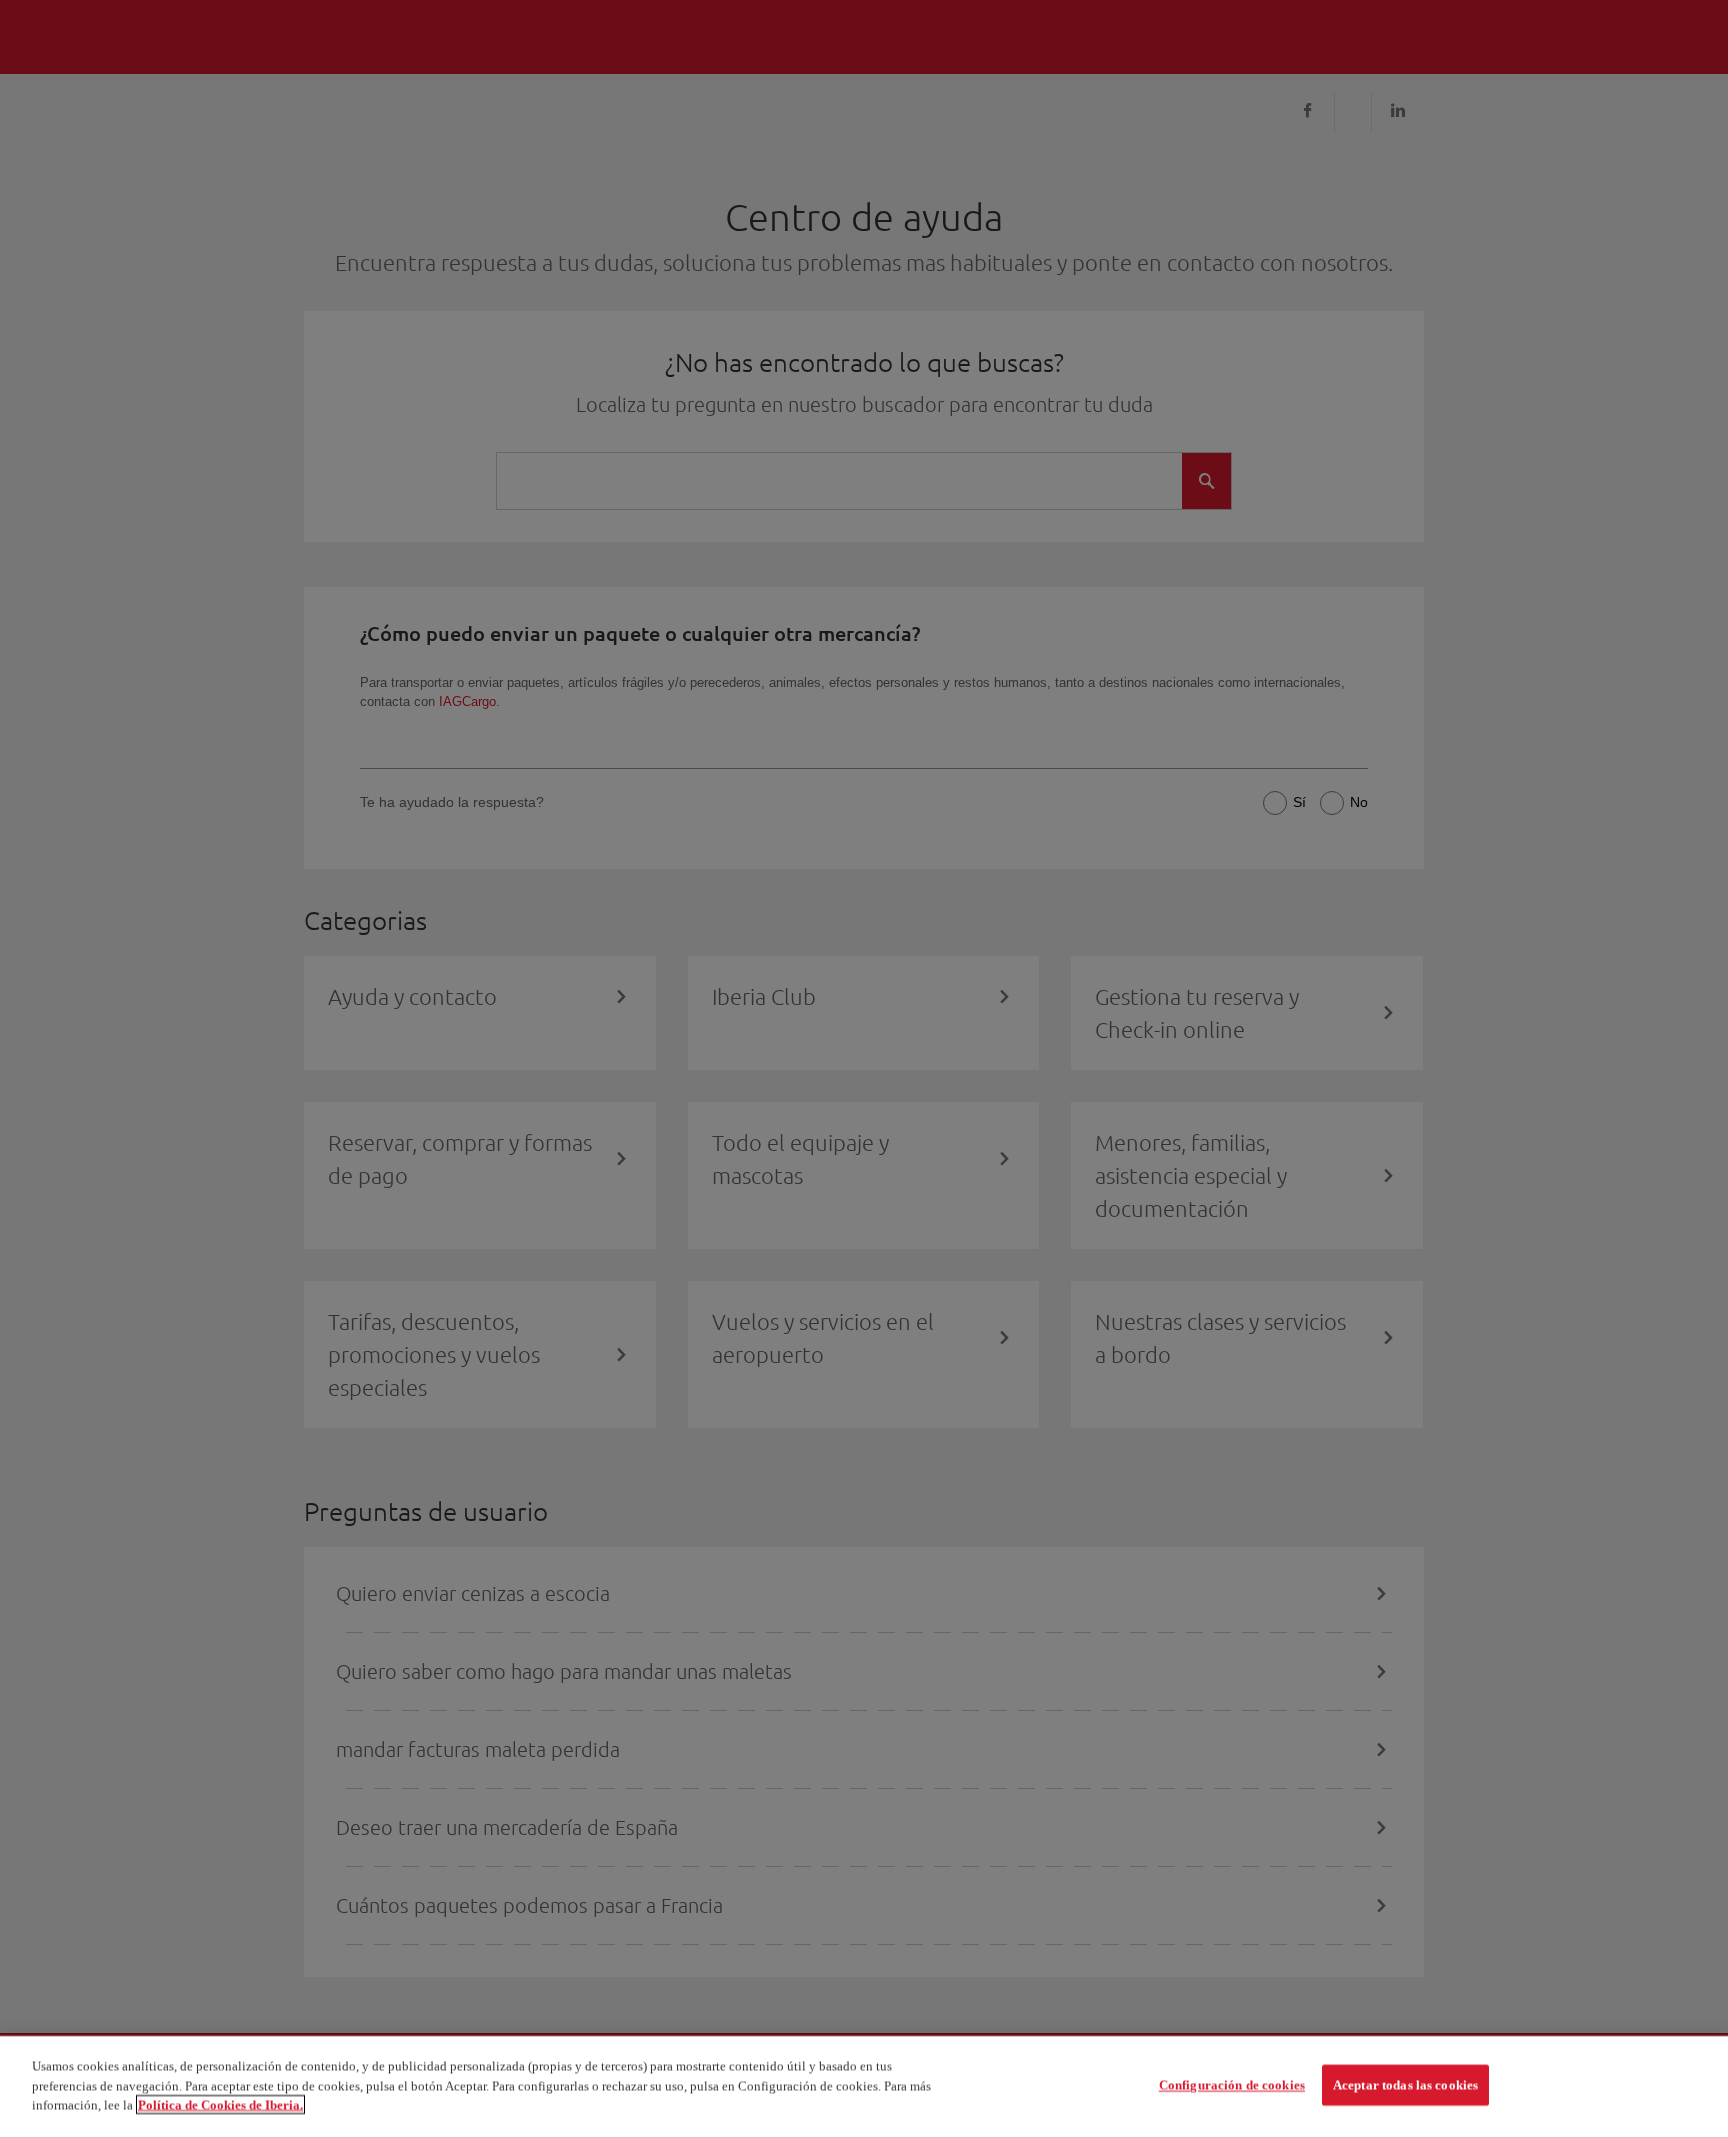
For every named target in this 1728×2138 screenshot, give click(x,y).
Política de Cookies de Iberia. (220, 2104)
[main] (864, 2087)
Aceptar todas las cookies (1405, 2085)
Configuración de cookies (1232, 2085)
